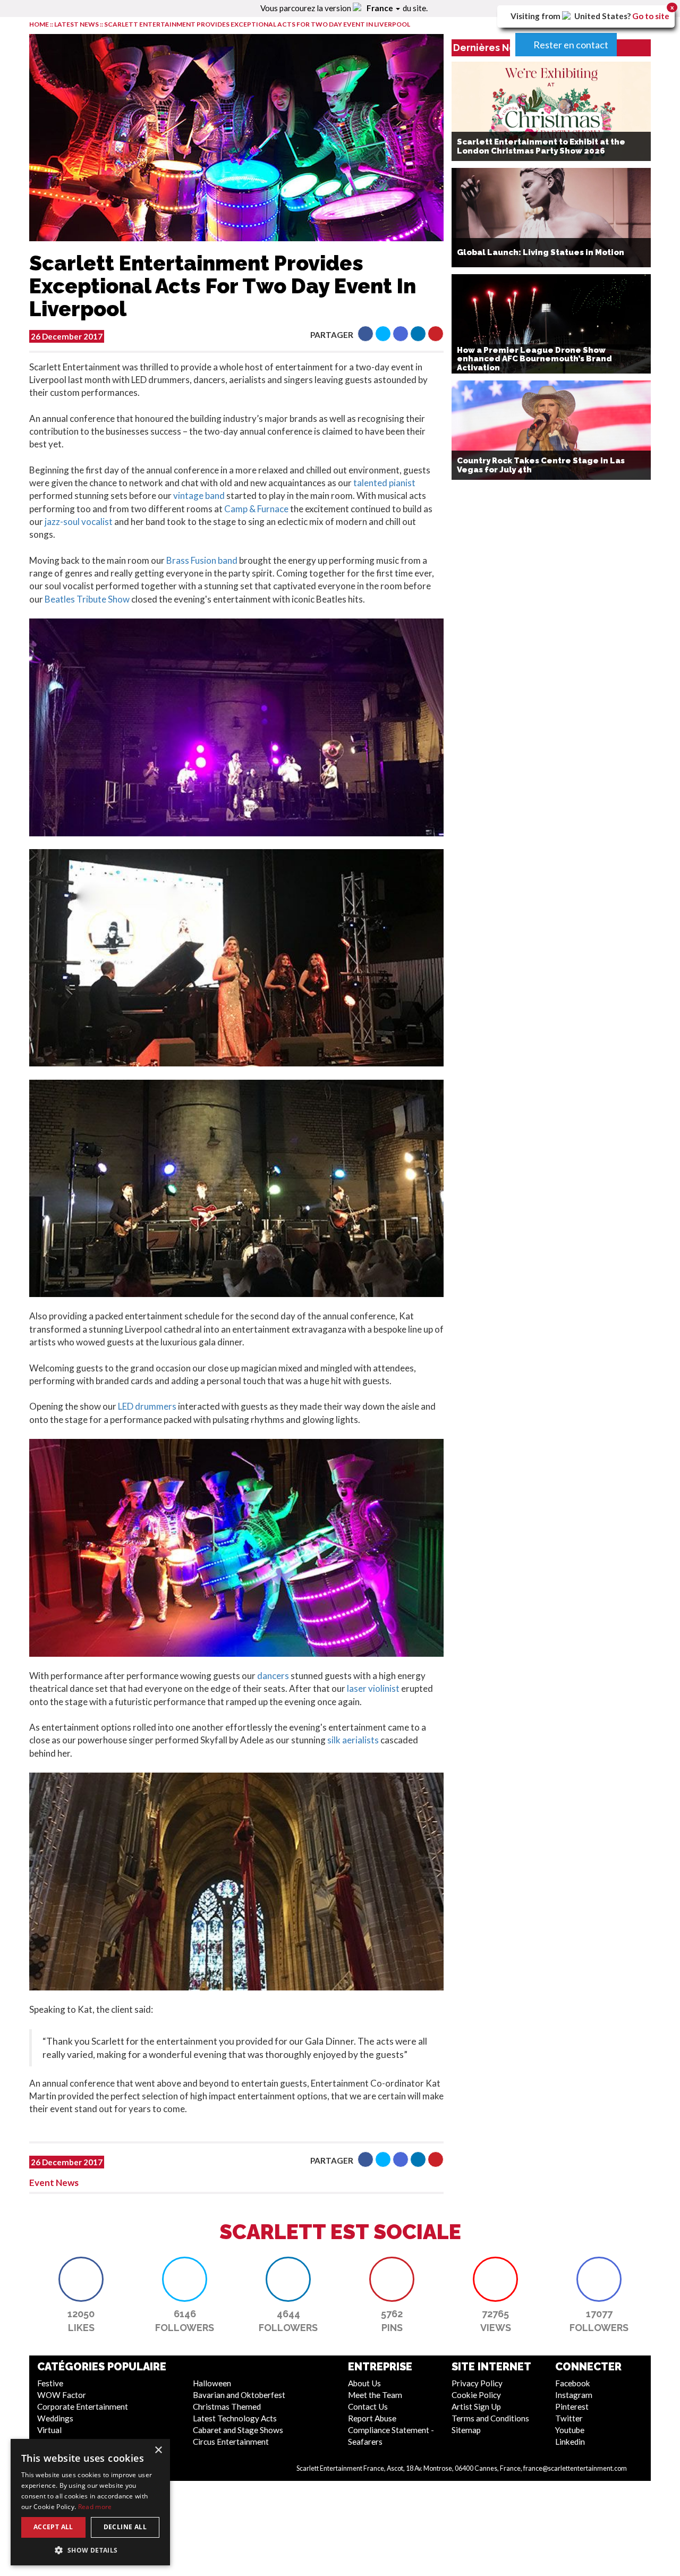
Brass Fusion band (203, 560)
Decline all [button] (125, 2527)
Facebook (573, 2383)
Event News (54, 2183)
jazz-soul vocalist (79, 522)
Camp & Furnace (257, 509)
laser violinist (373, 1688)
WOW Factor (62, 2395)
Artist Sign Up (476, 2406)
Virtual (49, 2430)
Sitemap (466, 2430)
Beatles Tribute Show (87, 599)
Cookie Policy (476, 2395)
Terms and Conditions (490, 2418)
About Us (364, 2383)
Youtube (570, 2430)
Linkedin (570, 2442)
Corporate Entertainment (83, 2406)
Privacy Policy (477, 2383)
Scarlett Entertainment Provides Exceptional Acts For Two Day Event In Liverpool (257, 24)
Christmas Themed (227, 2406)
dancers (272, 1676)
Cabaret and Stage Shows (238, 2430)
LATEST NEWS (77, 24)
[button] (365, 334)
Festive (50, 2383)
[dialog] (90, 2502)
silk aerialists (354, 1740)
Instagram (574, 2395)
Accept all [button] (53, 2527)
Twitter (569, 2418)
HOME (39, 24)
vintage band (200, 495)
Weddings (55, 2418)
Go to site (651, 16)
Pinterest (572, 2406)
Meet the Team (375, 2395)
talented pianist (384, 483)
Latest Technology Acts (235, 2418)
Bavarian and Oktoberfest (239, 2395)
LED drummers (147, 1406)
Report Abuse (372, 2418)
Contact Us (368, 2406)
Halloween (212, 2383)
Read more (95, 2507)
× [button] (158, 2450)
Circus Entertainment (231, 2442)
